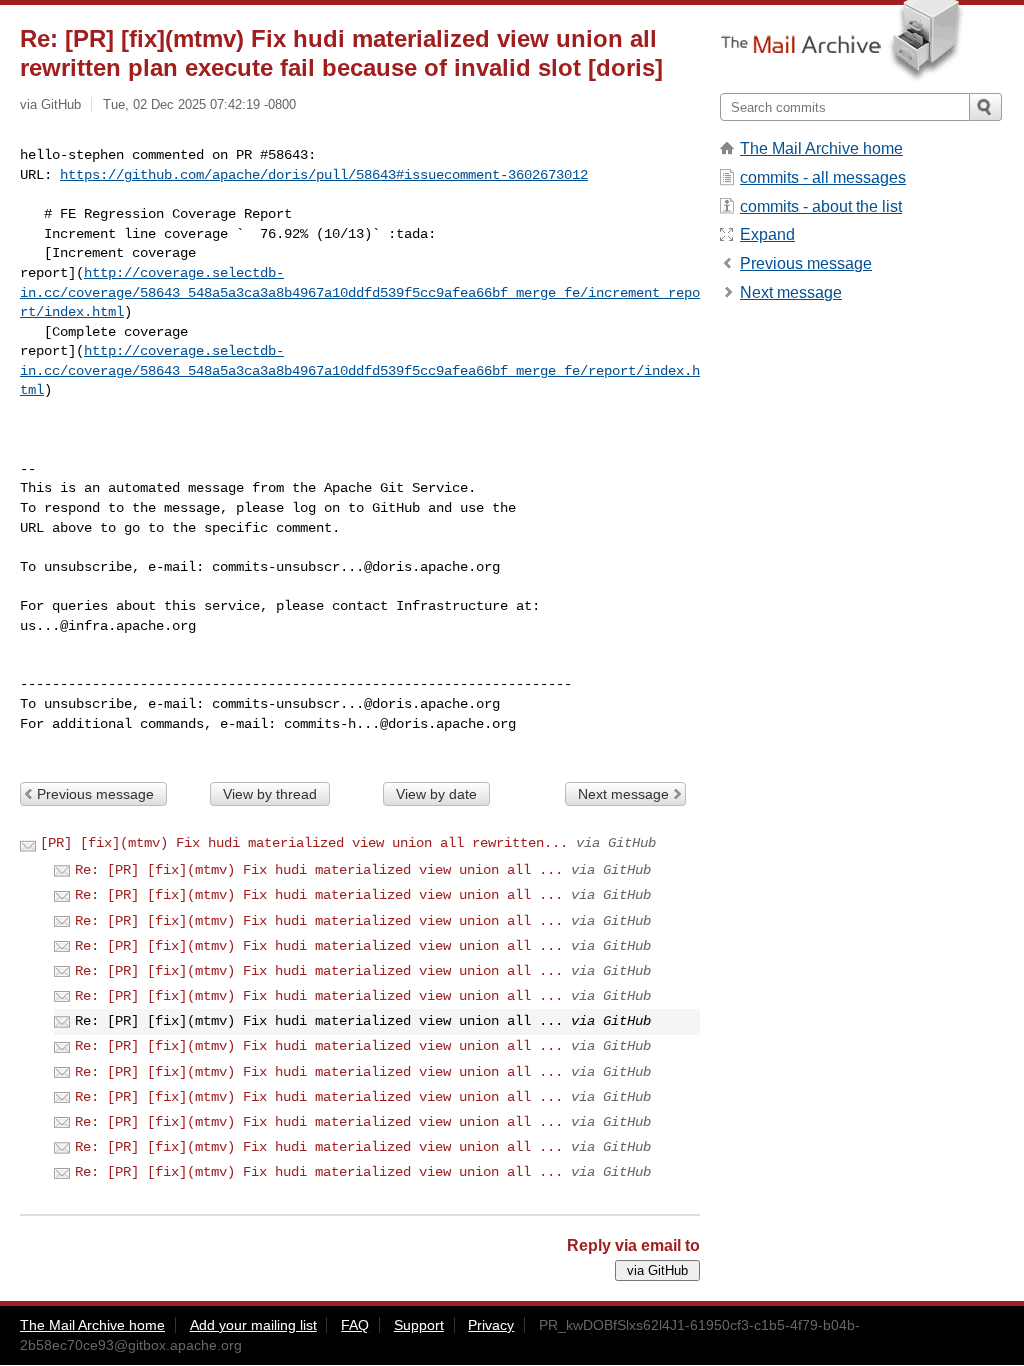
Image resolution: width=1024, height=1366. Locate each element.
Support (419, 1325)
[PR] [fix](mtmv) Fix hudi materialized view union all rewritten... (304, 843)
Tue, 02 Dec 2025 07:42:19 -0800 (199, 104)
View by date (436, 794)
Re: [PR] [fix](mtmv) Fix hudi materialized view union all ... (319, 870)
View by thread (270, 794)
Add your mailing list (253, 1325)
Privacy (491, 1325)
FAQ (355, 1325)
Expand (767, 234)
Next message (623, 794)
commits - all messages (823, 177)
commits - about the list (821, 206)
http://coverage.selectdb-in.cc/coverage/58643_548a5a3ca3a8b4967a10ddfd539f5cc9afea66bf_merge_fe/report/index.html (360, 370)
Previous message (95, 794)
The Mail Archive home (821, 148)
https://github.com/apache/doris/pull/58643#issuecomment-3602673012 (324, 175)
